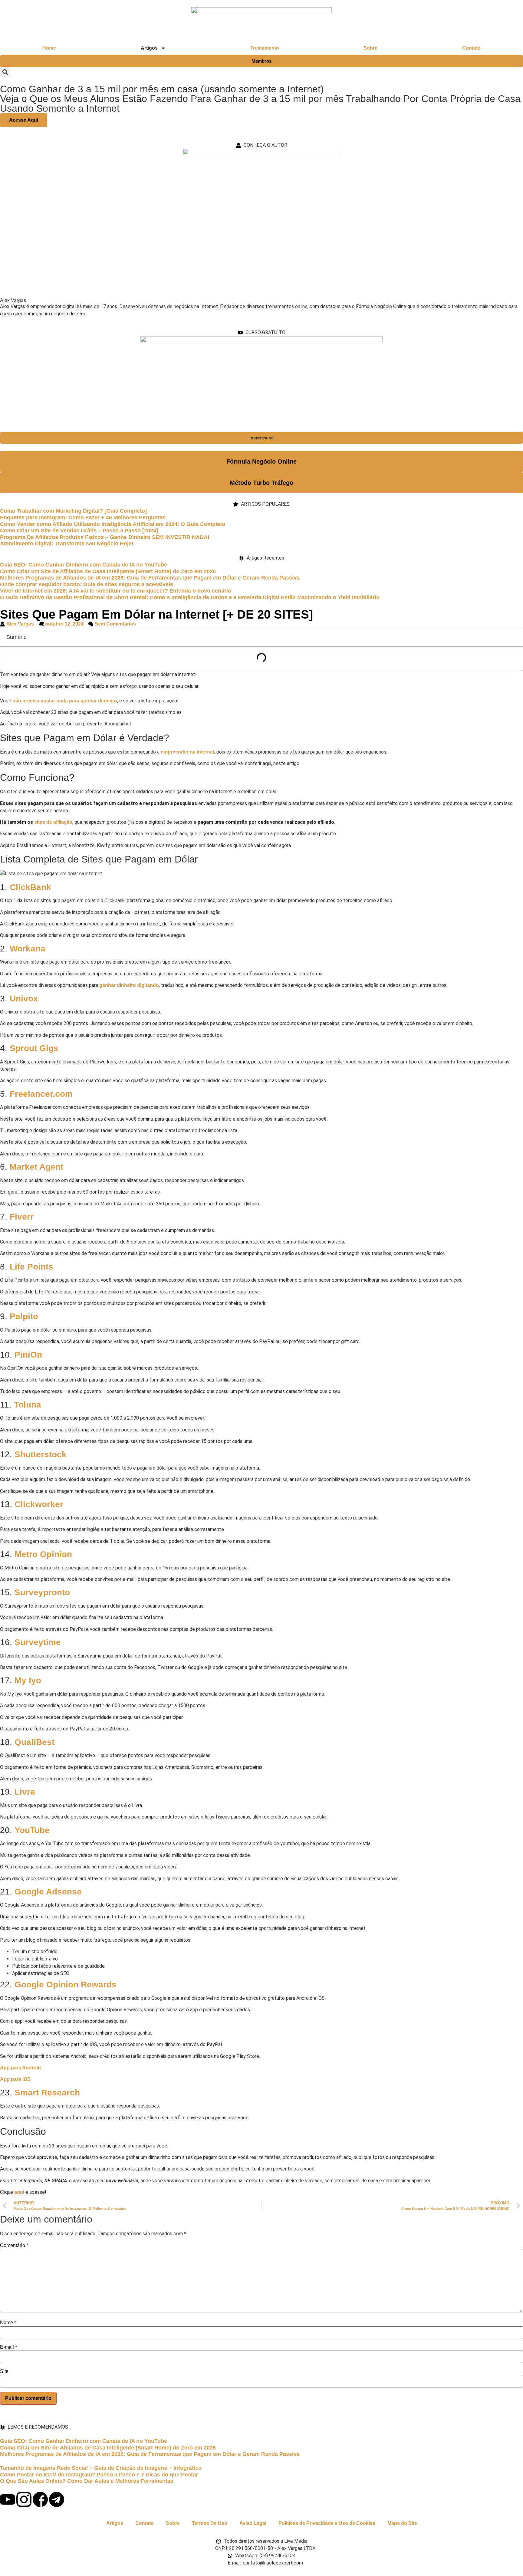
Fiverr (22, 1217)
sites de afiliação (53, 822)
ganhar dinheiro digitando (129, 985)
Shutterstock (41, 1454)
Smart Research (47, 2093)
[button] (5, 72)
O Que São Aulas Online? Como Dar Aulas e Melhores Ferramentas (87, 2481)
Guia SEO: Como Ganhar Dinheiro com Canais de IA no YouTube (84, 565)
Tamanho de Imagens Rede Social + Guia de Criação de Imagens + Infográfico (101, 2468)
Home (49, 48)
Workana (28, 949)
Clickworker (39, 1504)
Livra (25, 1792)
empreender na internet (187, 752)
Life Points (31, 1267)
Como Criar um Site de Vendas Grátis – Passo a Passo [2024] (79, 531)
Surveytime (38, 1642)
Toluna (28, 1405)
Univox (24, 999)
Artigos (115, 2523)
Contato (471, 48)
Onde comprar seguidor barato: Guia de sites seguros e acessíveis (87, 584)
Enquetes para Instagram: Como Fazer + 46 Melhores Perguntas (83, 517)
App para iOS (15, 2079)
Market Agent (36, 1167)
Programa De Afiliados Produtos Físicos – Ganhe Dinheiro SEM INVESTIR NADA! (105, 537)
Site (4, 2371)
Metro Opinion (43, 1554)
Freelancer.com (41, 1094)
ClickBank (30, 887)
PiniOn (28, 1355)
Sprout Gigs (34, 1048)
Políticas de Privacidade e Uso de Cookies (327, 2523)
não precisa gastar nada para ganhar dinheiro (65, 701)
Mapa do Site (402, 2523)
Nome (8, 2323)
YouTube (32, 1830)
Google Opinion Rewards (66, 1985)
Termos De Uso (210, 2523)
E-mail (8, 2347)
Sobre (370, 48)
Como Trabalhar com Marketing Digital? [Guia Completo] (73, 511)
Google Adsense (48, 1892)
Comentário (14, 2246)
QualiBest (35, 1742)
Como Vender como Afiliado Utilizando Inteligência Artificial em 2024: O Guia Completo (113, 524)
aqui (20, 2192)
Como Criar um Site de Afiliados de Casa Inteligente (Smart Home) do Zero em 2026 (108, 571)
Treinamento (265, 48)
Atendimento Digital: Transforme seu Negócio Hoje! (67, 544)
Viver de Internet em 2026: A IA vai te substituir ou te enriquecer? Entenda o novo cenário (116, 591)
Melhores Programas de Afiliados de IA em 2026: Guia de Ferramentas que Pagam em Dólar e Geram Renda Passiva (150, 578)
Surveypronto (42, 1592)
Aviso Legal (253, 2523)
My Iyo (28, 1680)
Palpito (24, 1316)
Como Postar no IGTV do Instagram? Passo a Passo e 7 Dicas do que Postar (99, 2475)
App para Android (20, 2068)
